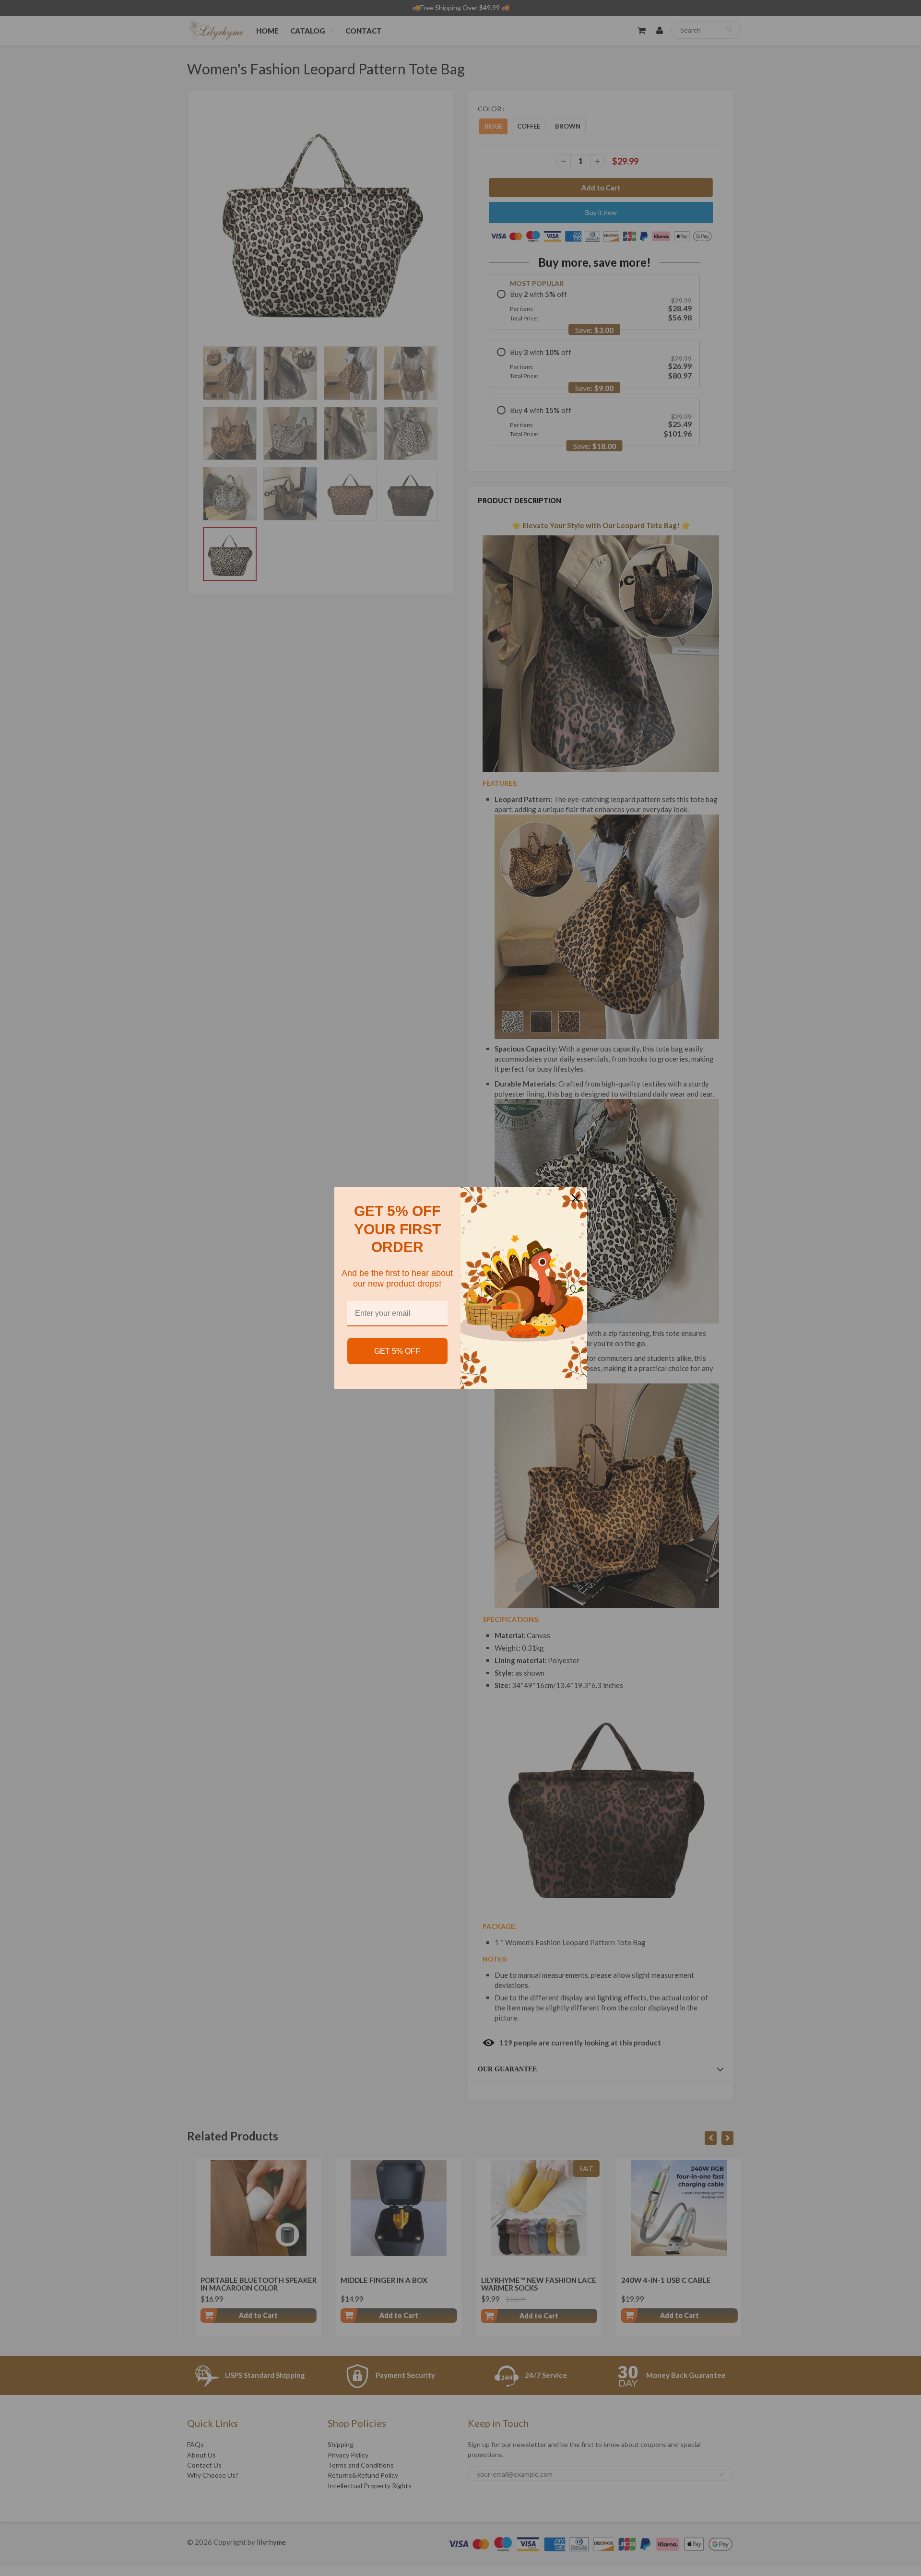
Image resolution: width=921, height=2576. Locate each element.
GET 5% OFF (397, 1351)
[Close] (576, 1198)
